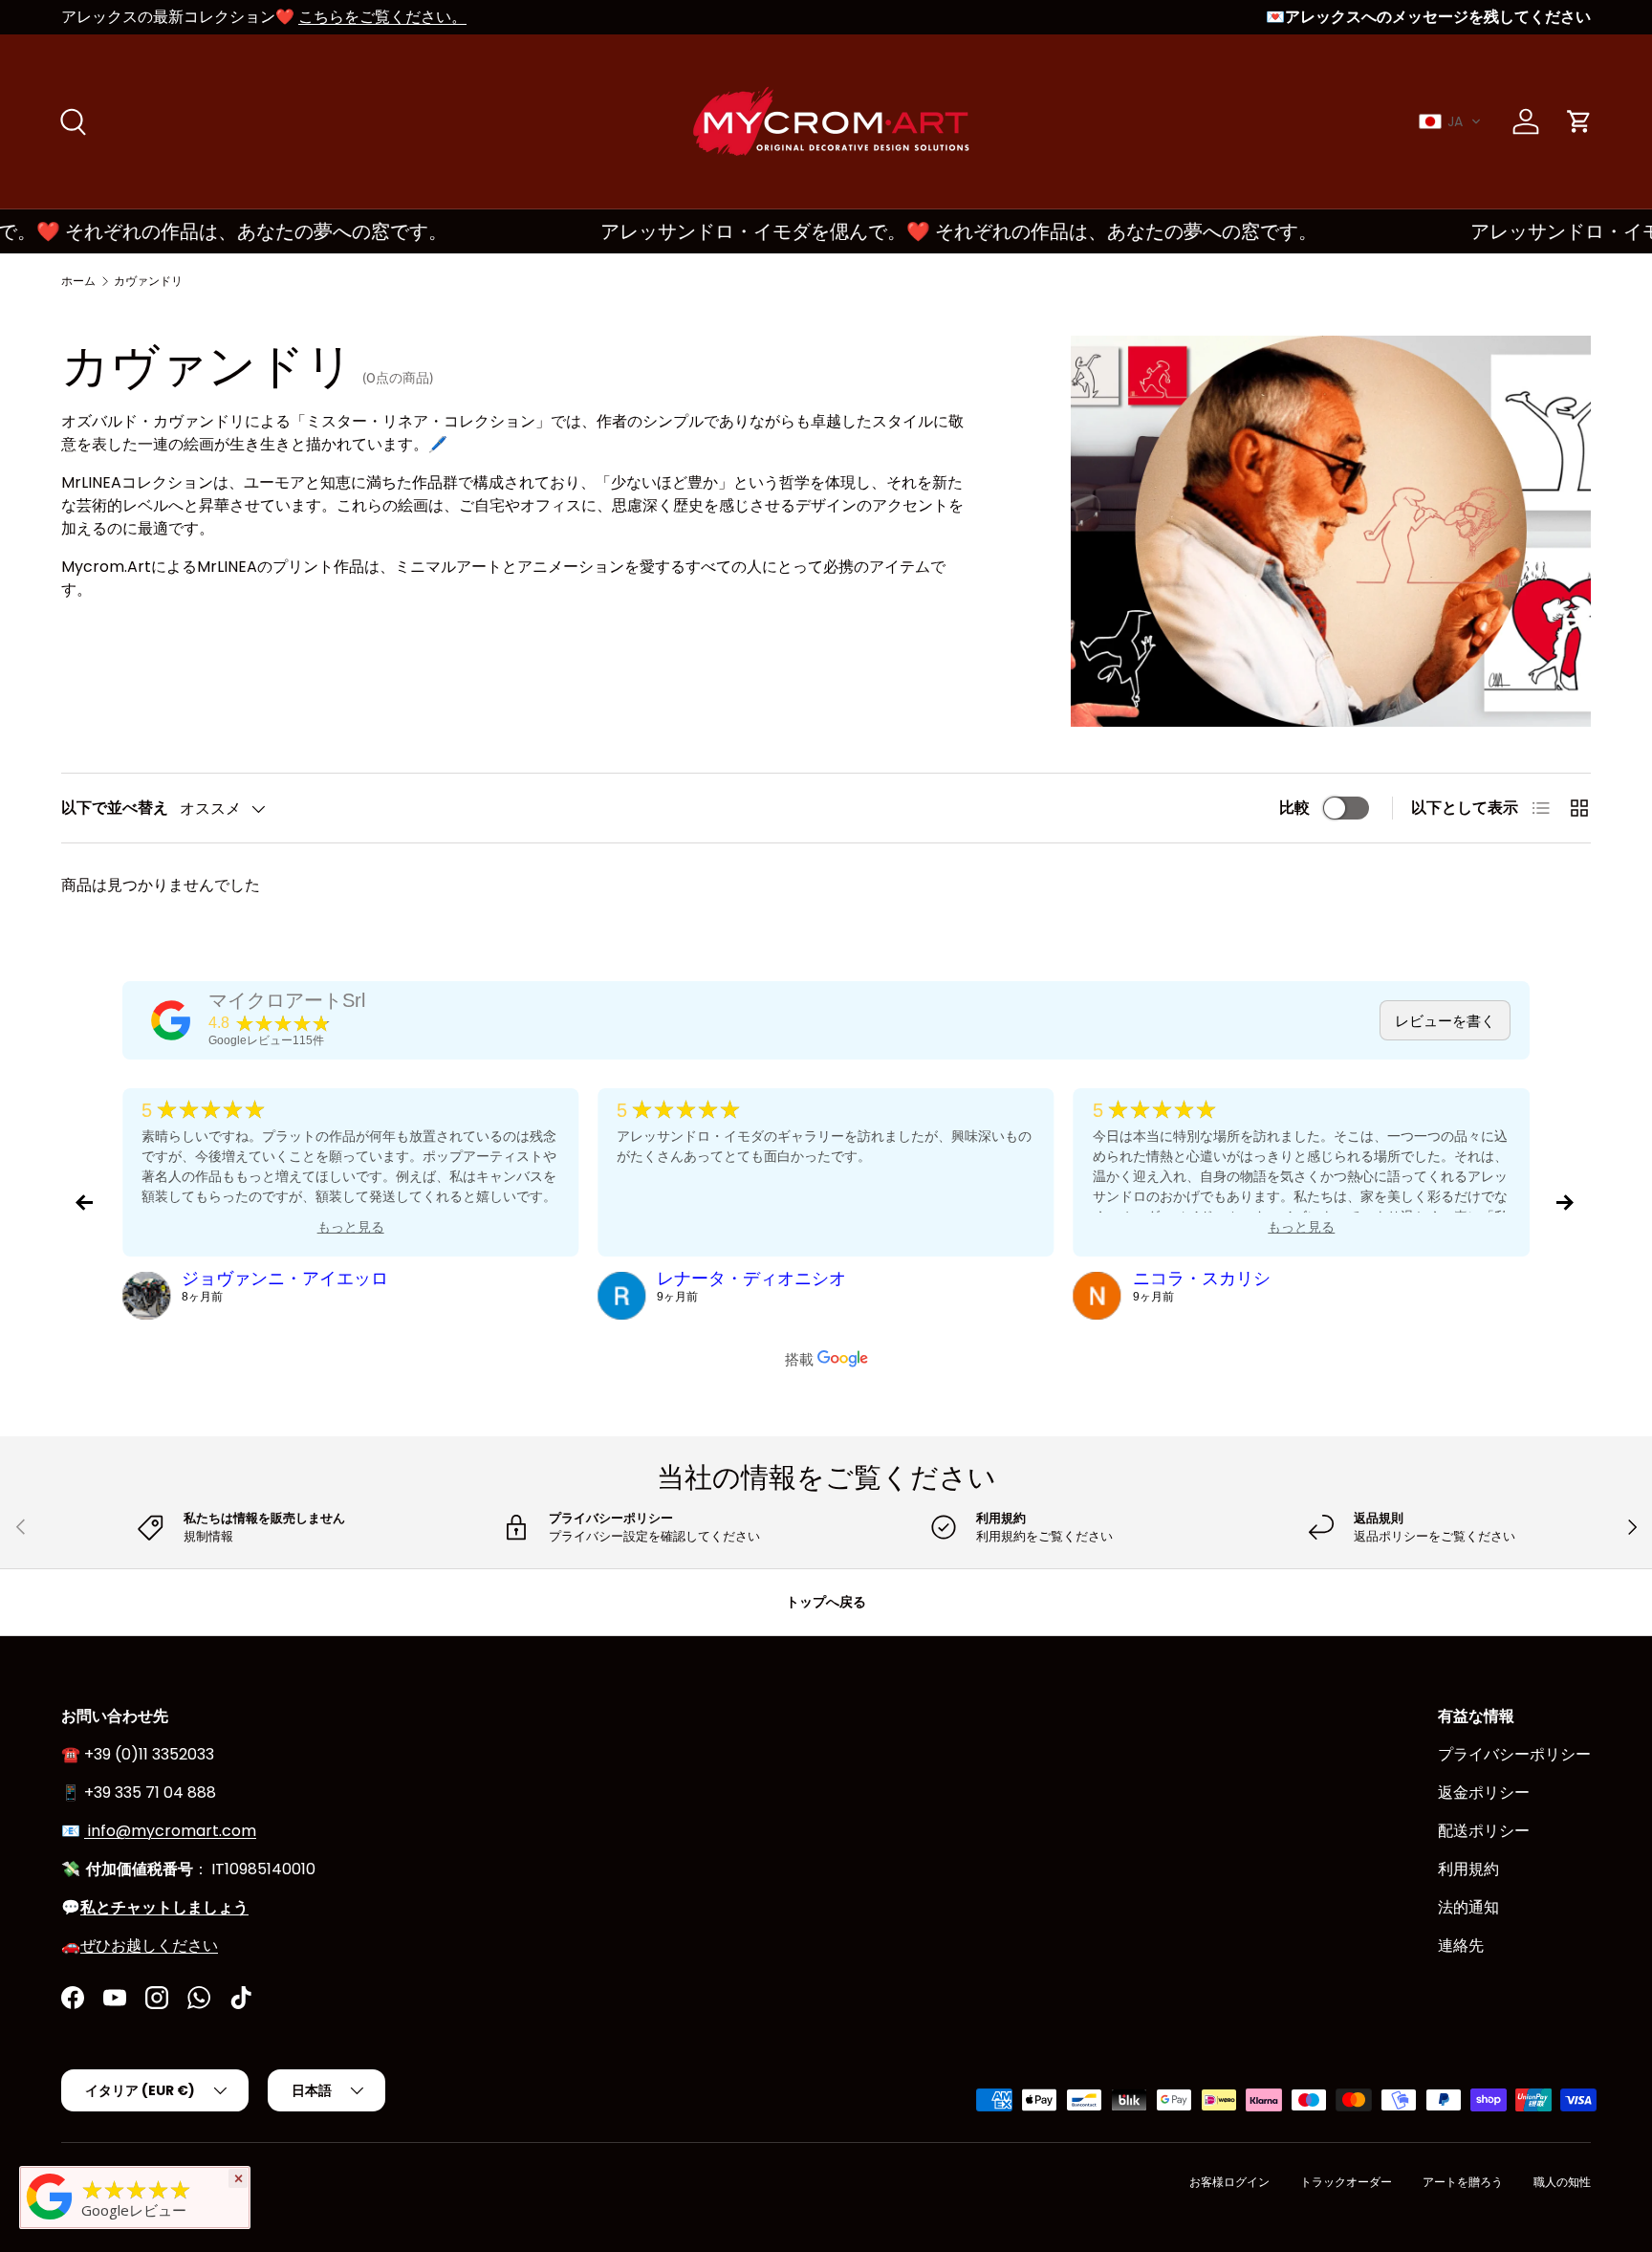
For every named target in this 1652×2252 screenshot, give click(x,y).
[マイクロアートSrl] (171, 1020)
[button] (1450, 121)
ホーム (78, 281)
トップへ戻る (826, 1602)
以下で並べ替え (115, 808)
